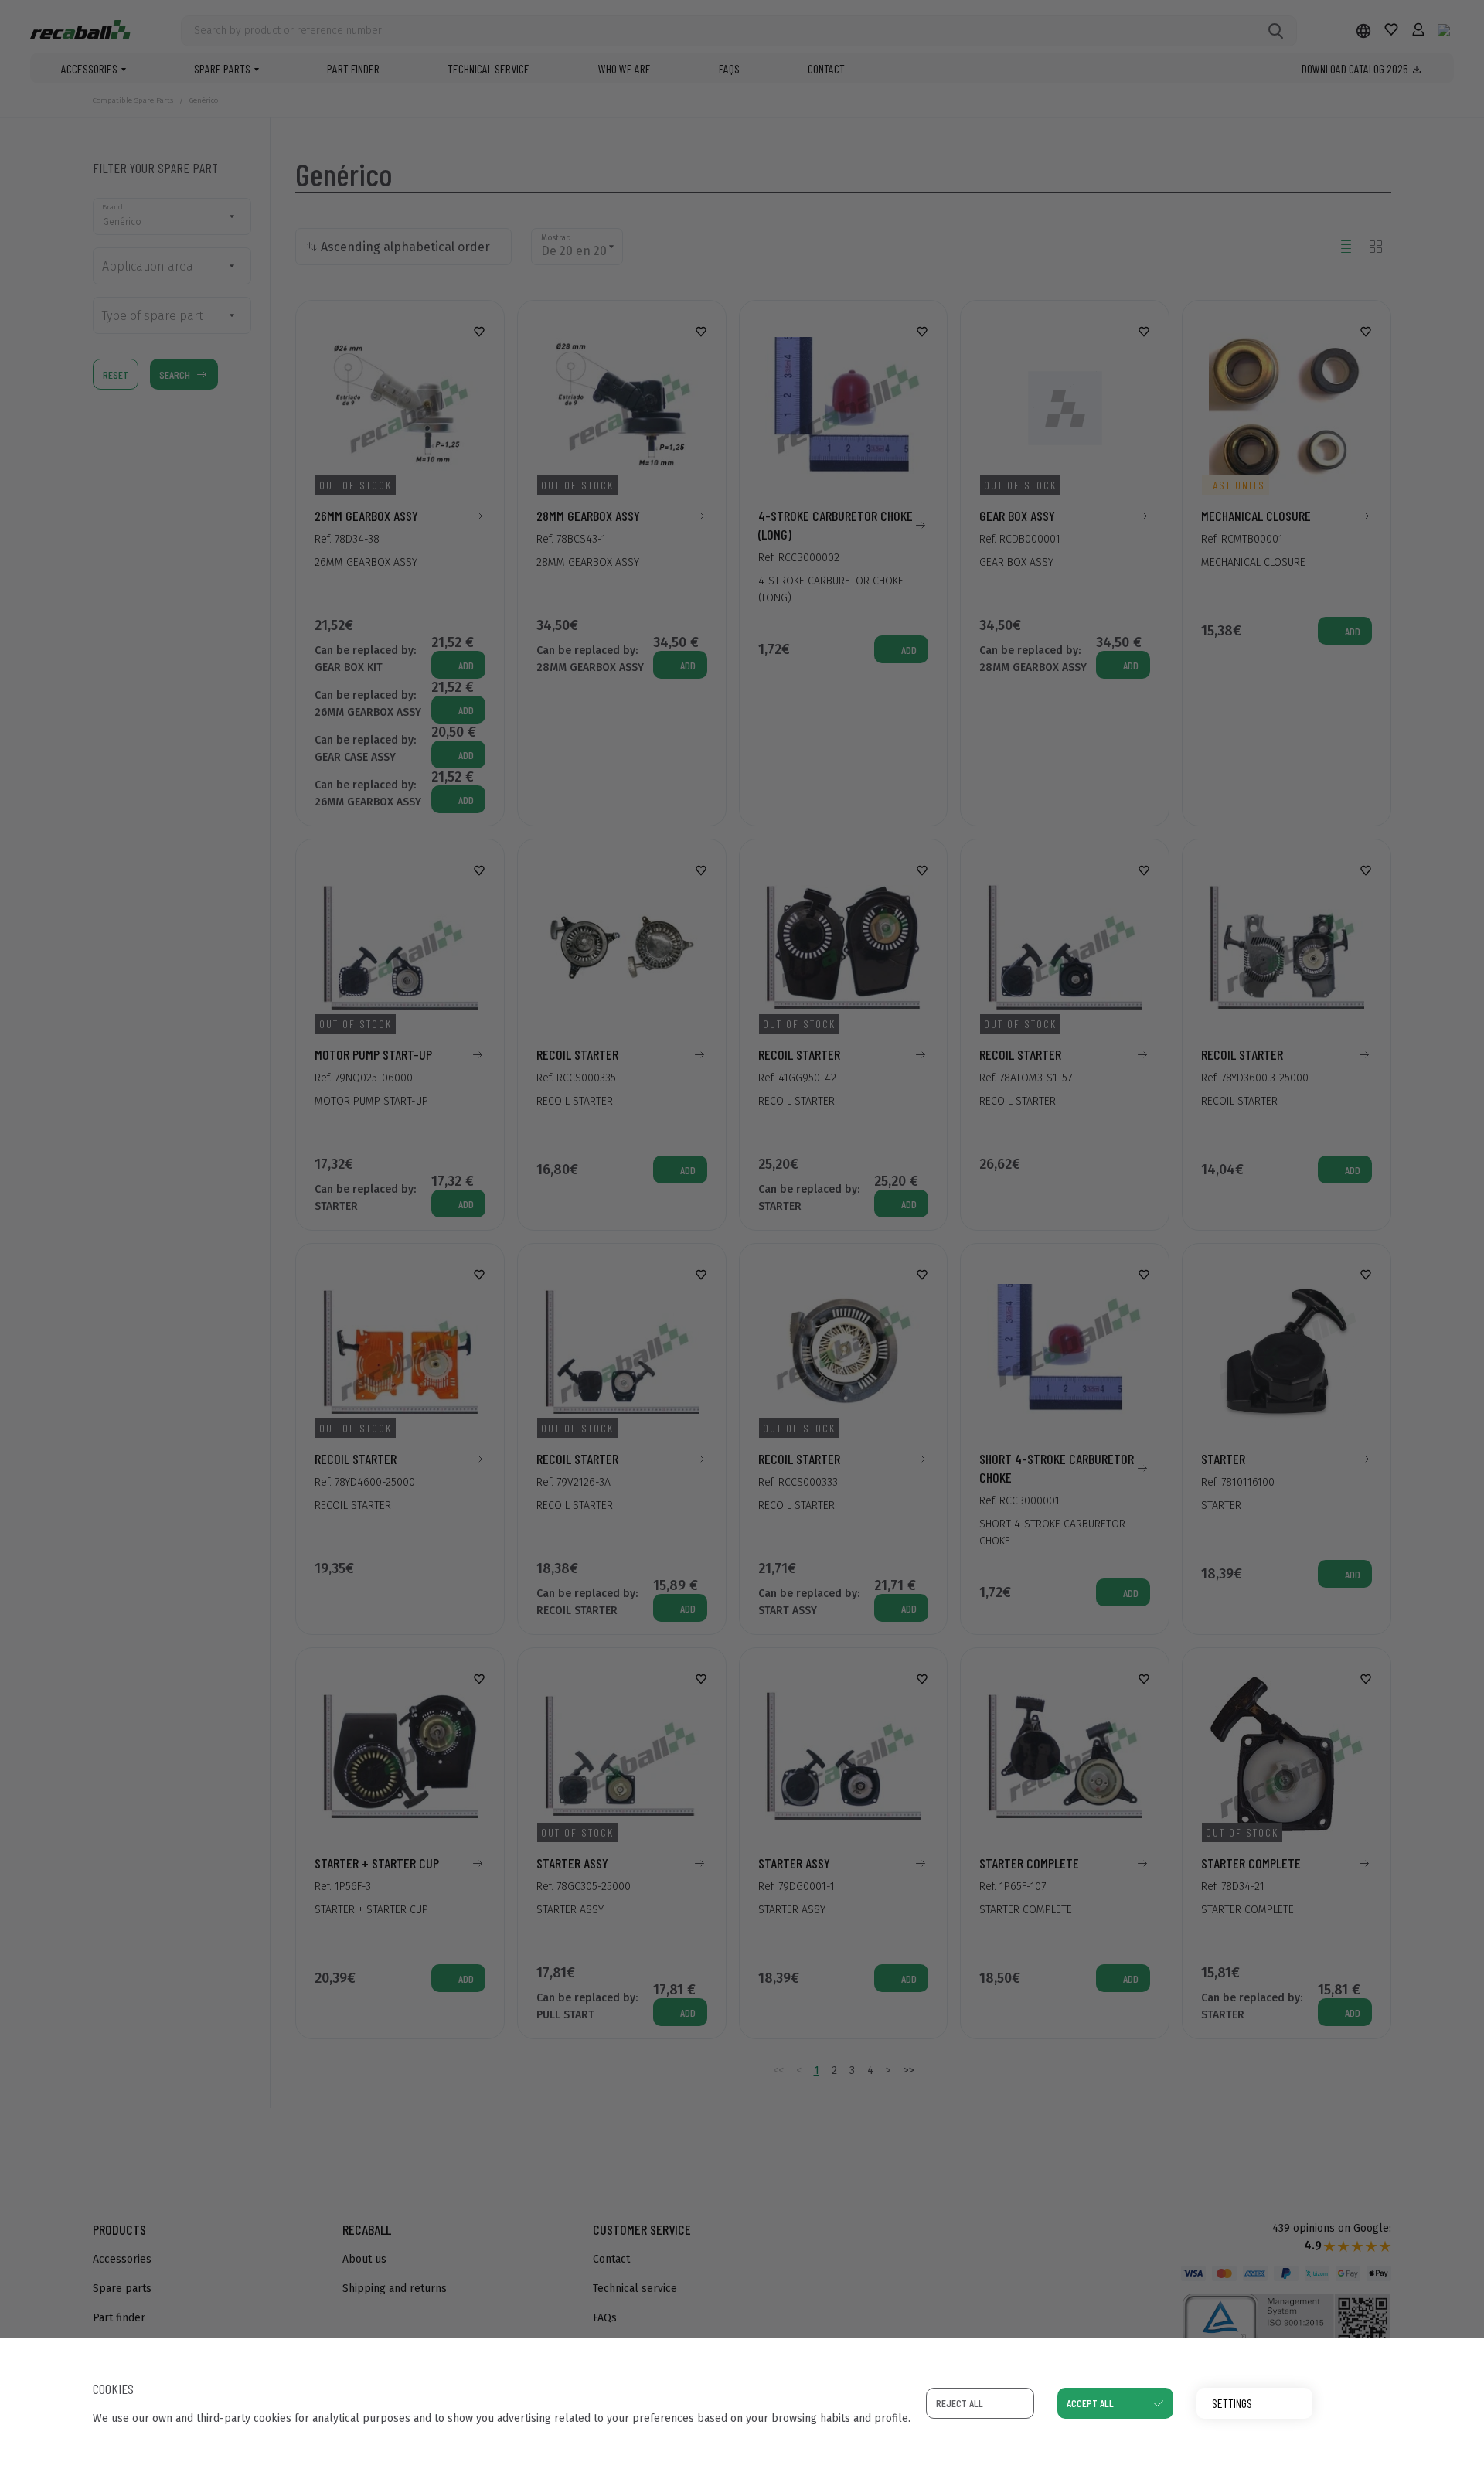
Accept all (1090, 2403)
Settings (1232, 2403)
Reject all (960, 2403)
